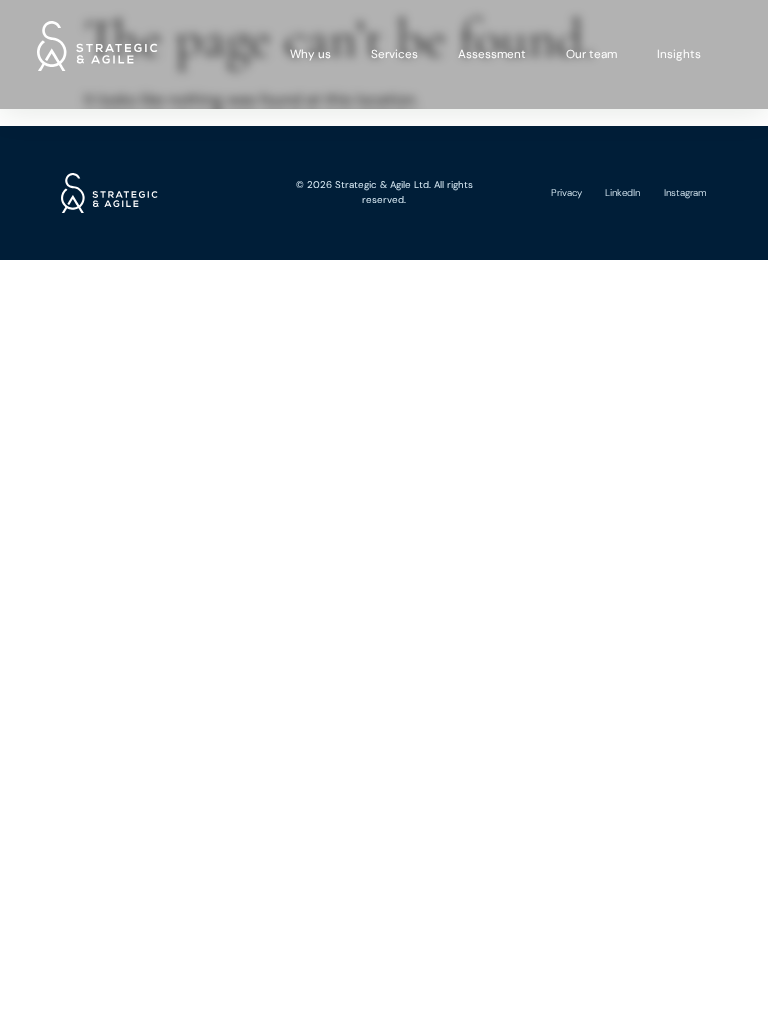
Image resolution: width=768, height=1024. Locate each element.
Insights (679, 54)
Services (394, 54)
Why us (310, 54)
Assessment (492, 54)
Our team (591, 54)
